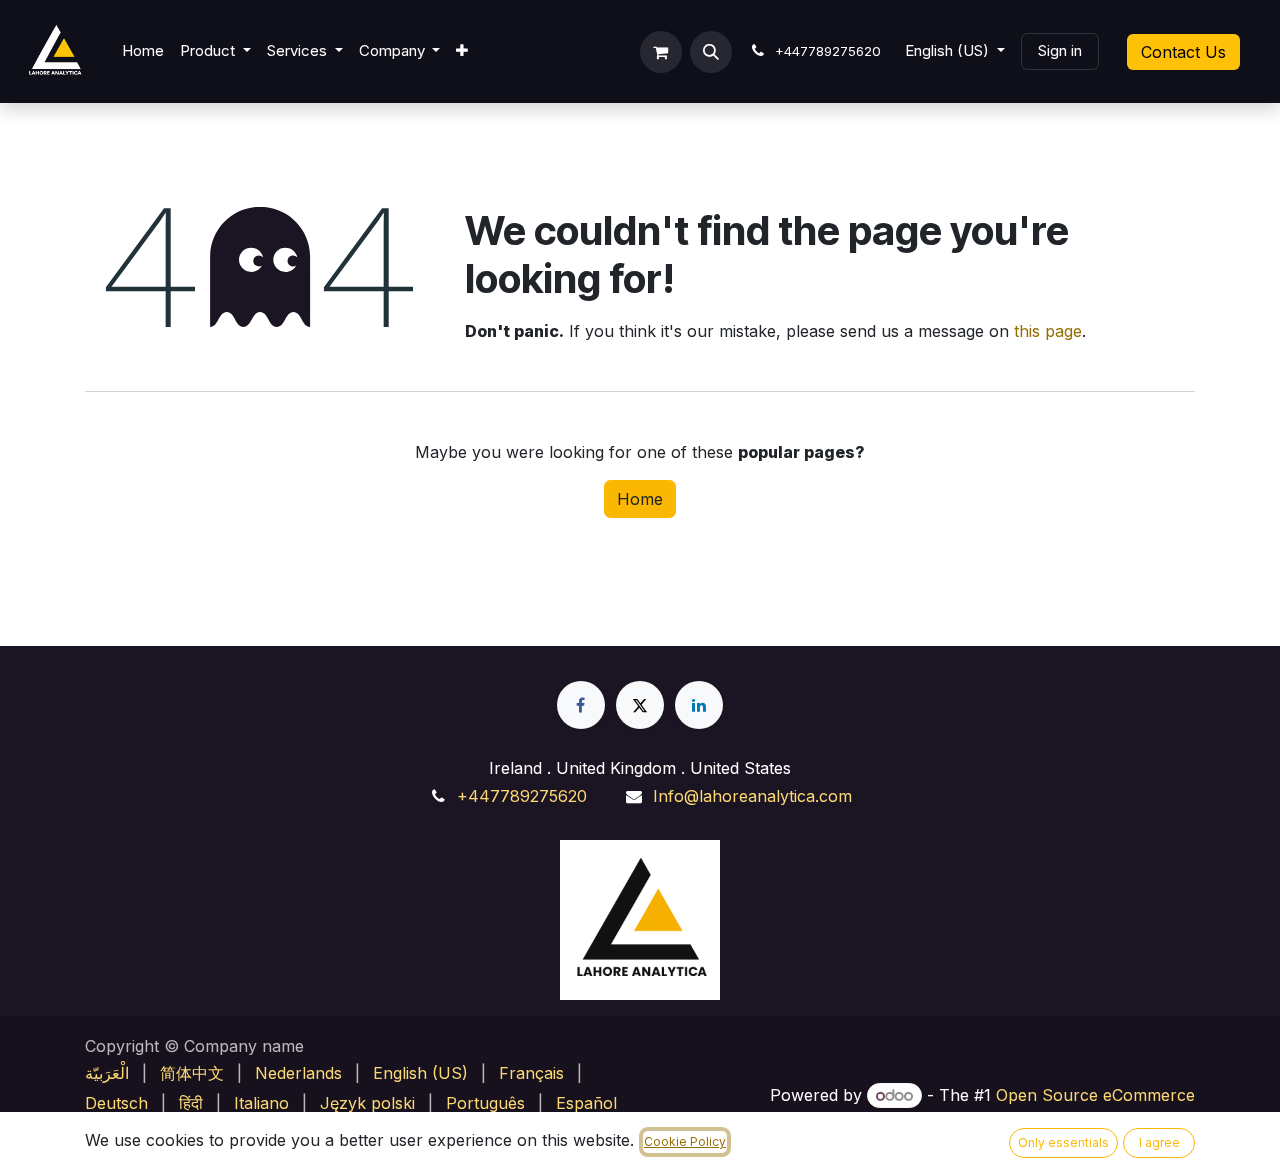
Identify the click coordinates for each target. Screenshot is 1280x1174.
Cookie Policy (685, 1141)
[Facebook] (581, 705)
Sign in (1060, 50)
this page (1048, 331)
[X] (640, 705)
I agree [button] (1159, 1142)
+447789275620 (522, 796)
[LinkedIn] (699, 705)
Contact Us (1183, 52)
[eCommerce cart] (661, 52)
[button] (711, 52)
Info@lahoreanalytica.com (752, 796)
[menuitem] (143, 51)
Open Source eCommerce (1095, 1095)
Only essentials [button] (1063, 1142)
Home (640, 499)
